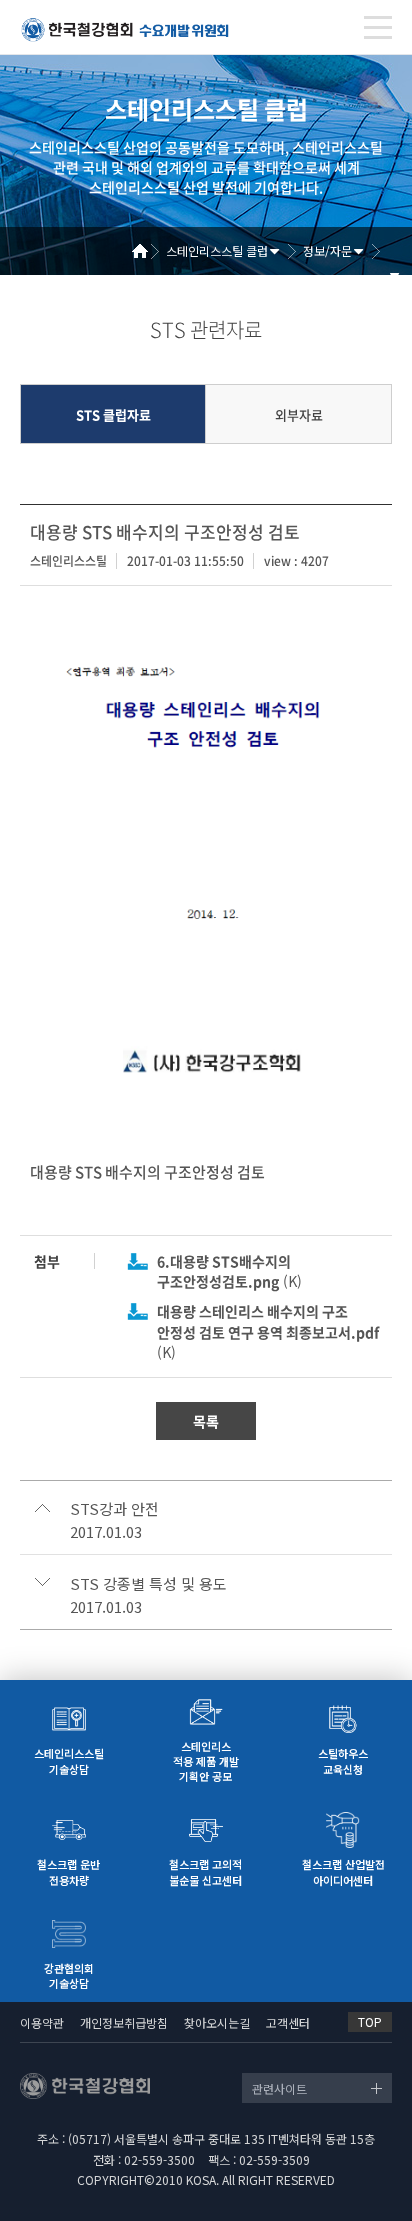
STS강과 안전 (114, 1509)
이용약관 (42, 2022)
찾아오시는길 (217, 2022)
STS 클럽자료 (113, 414)
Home (147, 251)
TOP (370, 2021)
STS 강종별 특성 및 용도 (148, 1584)
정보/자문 (327, 250)
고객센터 (288, 2022)
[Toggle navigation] (378, 27)
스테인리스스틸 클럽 (217, 250)
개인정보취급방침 (124, 2022)
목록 (206, 1421)
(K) (229, 1271)
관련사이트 (279, 2088)
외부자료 (299, 414)
